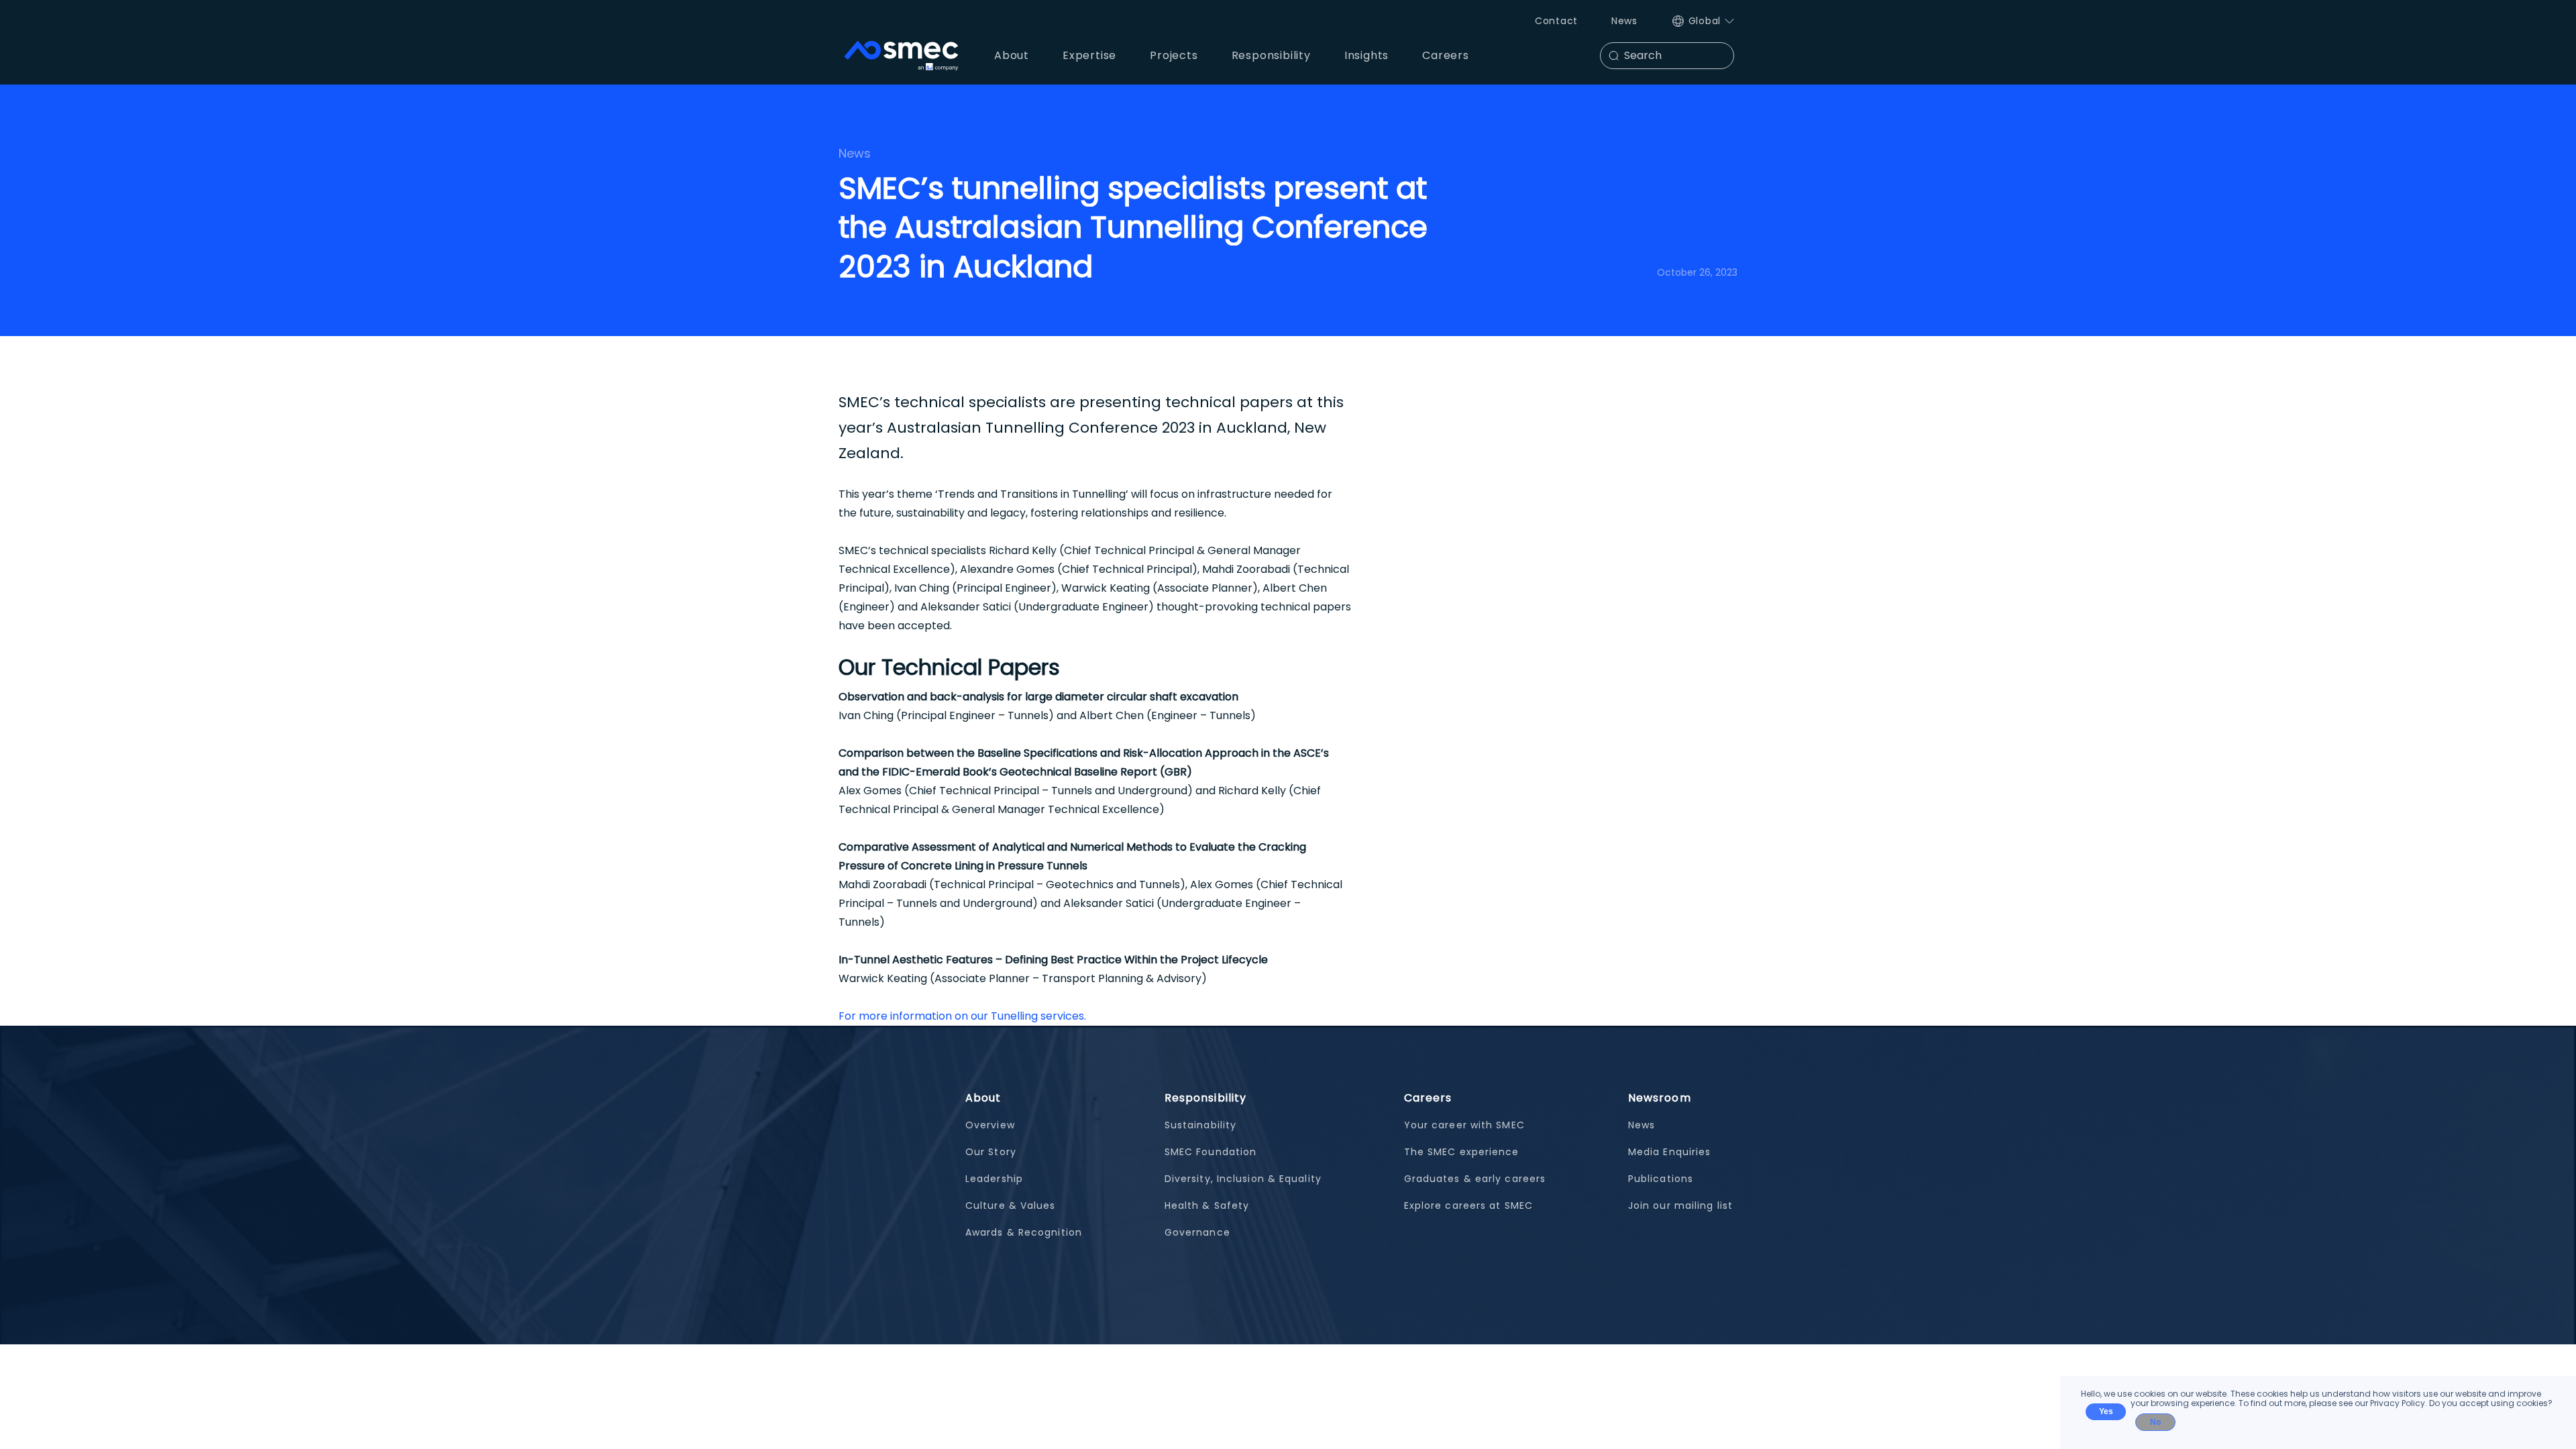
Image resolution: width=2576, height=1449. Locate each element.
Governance (1197, 1232)
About (983, 1098)
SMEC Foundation (1211, 1152)
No (2155, 1422)
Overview (990, 1125)
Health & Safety (1207, 1205)
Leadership (994, 1179)
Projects (1174, 55)
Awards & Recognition (1024, 1232)
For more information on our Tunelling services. (962, 1016)
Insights (1366, 55)
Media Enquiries (1670, 1152)
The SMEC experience (1462, 1152)
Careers (1428, 1098)
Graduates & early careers (1475, 1179)
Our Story (991, 1152)
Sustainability (1200, 1125)
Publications (1661, 1179)
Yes (2106, 1411)
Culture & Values (1011, 1205)
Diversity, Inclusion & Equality (1243, 1179)
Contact (1556, 21)
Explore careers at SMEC (1468, 1205)
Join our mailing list (1680, 1205)
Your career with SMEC (1464, 1125)
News (1624, 21)
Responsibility (1205, 1098)
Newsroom (1660, 1098)
